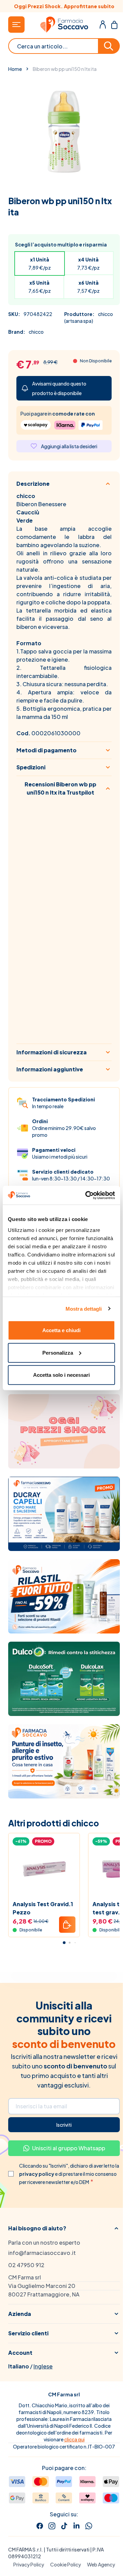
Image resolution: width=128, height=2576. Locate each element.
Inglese (43, 2366)
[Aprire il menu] (16, 25)
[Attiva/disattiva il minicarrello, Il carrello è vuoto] (114, 25)
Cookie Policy (66, 2564)
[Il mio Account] (103, 25)
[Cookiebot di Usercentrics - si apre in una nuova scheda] (87, 1195)
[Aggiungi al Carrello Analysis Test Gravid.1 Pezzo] (67, 1925)
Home (15, 69)
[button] (64, 2228)
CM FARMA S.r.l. (26, 2549)
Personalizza (58, 1352)
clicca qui (74, 2439)
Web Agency (101, 2564)
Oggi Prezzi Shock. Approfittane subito (64, 6)
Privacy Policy (29, 2564)
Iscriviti (64, 2125)
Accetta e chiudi (61, 1330)
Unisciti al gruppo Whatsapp (69, 2148)
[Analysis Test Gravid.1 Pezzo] (44, 1869)
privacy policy (37, 2174)
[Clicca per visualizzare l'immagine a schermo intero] (64, 132)
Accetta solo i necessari (61, 1375)
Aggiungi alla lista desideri (69, 446)
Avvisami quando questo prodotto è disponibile (59, 388)
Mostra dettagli (84, 1308)
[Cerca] (109, 46)
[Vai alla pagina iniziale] (64, 25)
